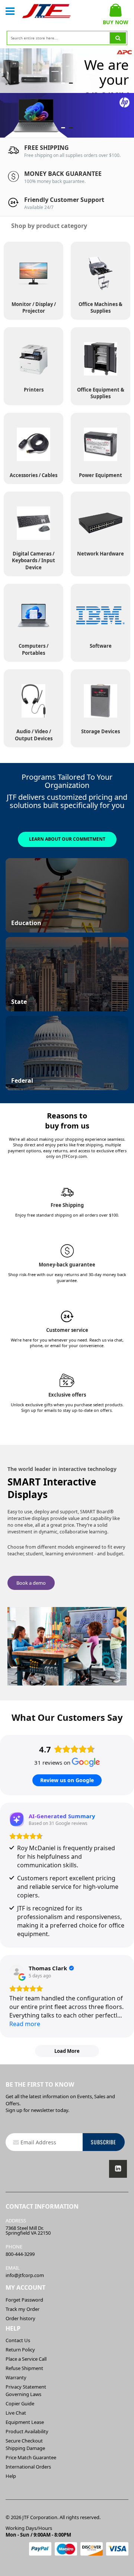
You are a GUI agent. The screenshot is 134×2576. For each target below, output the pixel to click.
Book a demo (31, 1583)
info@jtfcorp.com (25, 2275)
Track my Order (23, 2309)
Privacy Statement (26, 2387)
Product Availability (27, 2431)
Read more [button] (25, 2024)
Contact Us (18, 2340)
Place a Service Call (26, 2359)
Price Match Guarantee (31, 2457)
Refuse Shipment (24, 2368)
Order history (20, 2318)
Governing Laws (23, 2394)
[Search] (118, 38)
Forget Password (24, 2300)
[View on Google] (17, 1972)
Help (11, 2476)
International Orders (28, 2467)
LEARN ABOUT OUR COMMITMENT (67, 839)
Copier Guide (20, 2403)
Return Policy (20, 2350)
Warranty (16, 2377)
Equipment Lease (25, 2422)
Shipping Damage (25, 2448)
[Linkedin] (118, 2169)
